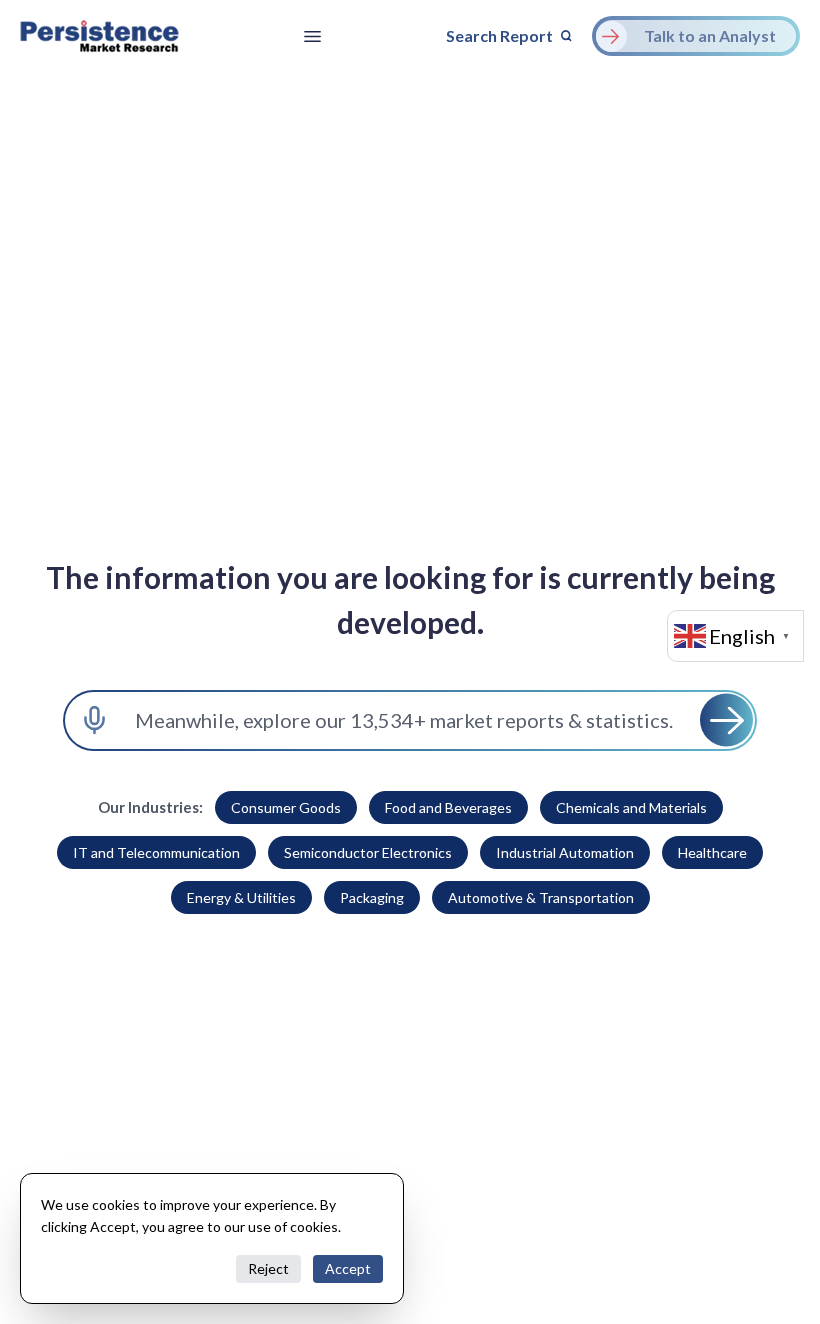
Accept (348, 1268)
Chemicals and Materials (631, 807)
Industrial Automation (565, 852)
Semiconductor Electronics (368, 852)
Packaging (372, 897)
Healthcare (712, 852)
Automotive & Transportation (541, 897)
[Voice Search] (94, 720)
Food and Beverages (448, 807)
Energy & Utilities (241, 897)
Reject (268, 1268)
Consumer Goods (286, 807)
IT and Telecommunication (156, 852)
